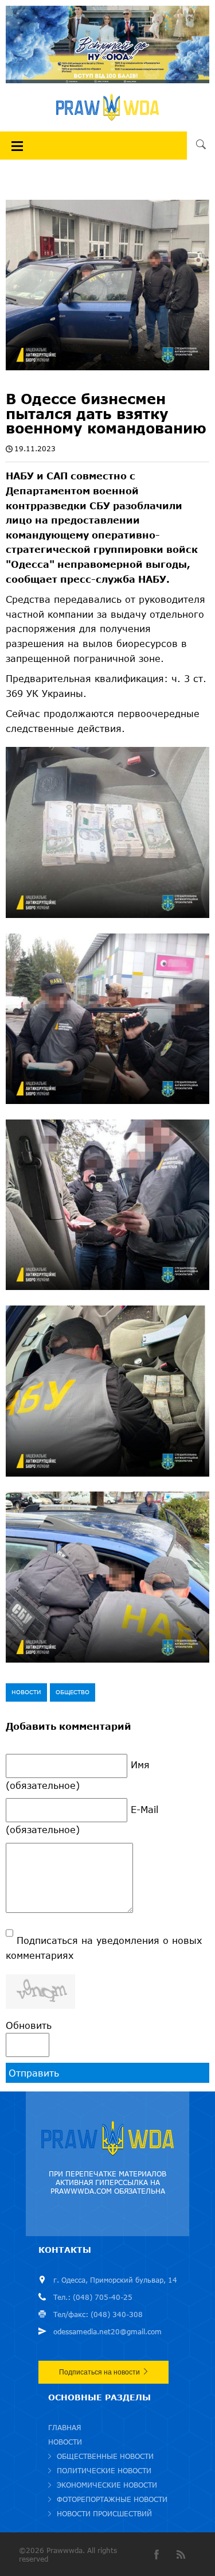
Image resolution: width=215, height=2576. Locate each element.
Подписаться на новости (99, 2372)
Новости (26, 1692)
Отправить (34, 2073)
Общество (73, 1692)
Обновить (29, 2025)
